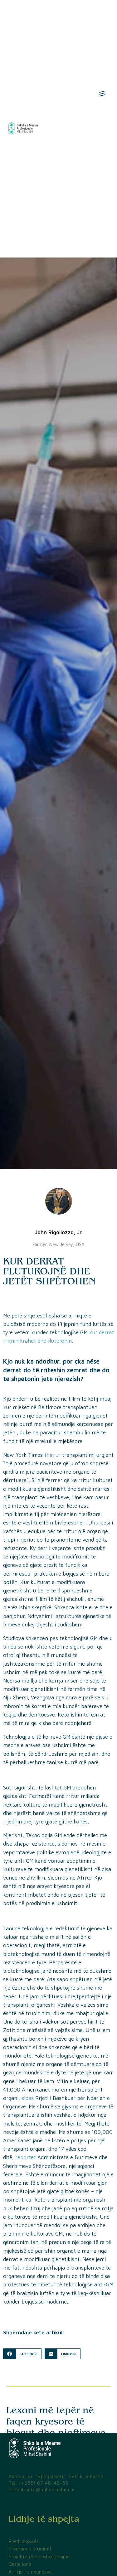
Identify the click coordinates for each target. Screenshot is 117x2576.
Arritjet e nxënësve (30, 2572)
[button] (22, 2354)
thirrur (52, 1455)
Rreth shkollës (24, 2541)
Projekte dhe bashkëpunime (39, 2556)
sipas (28, 2098)
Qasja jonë (20, 2564)
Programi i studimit (30, 2549)
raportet (26, 2157)
